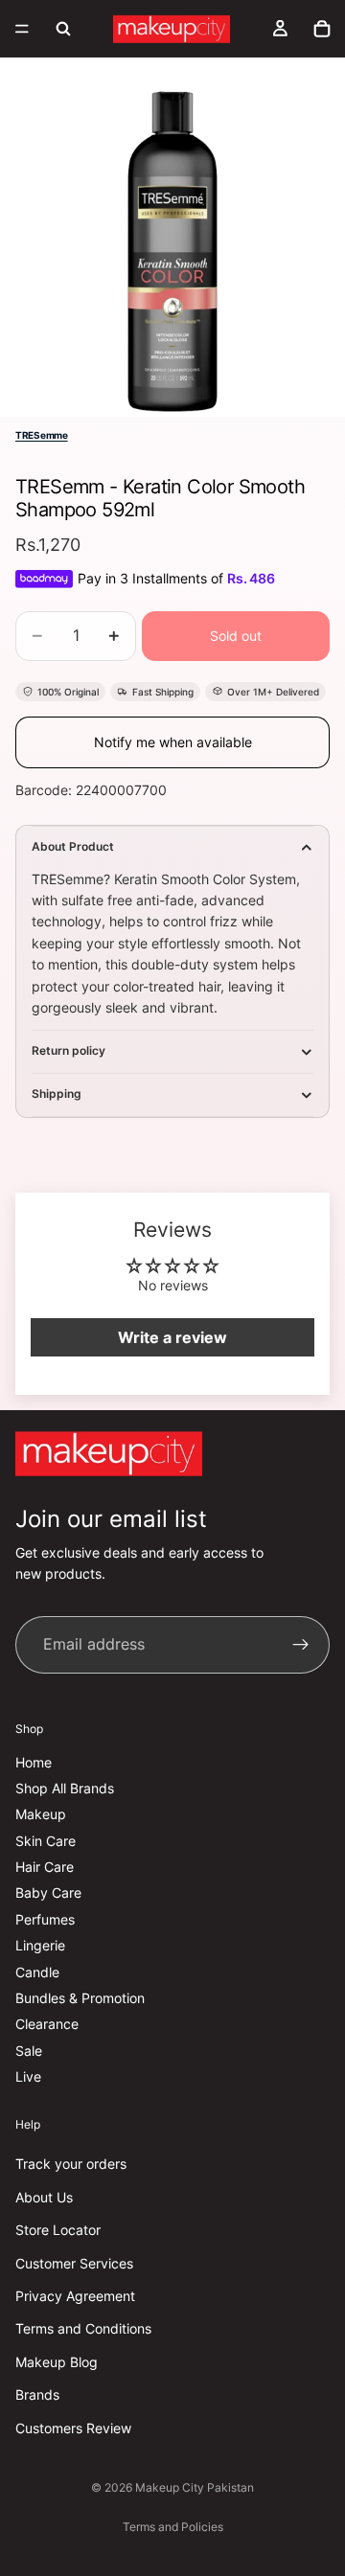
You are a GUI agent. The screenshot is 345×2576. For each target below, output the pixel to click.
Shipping (57, 1094)
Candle (37, 1972)
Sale (29, 2051)
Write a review (172, 1337)
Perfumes (45, 1919)
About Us (44, 2197)
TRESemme (42, 435)
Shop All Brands (65, 1788)
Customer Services (74, 2262)
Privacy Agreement (75, 2296)
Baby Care (48, 1892)
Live (28, 2076)
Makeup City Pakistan (195, 2487)
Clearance (47, 2024)
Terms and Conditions (83, 2328)
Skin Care (46, 1841)
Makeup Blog (57, 2362)
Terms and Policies (173, 2527)
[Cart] (322, 29)
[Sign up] (301, 1645)
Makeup (41, 1814)
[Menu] (22, 29)
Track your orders (71, 2164)
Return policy (69, 1050)
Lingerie (40, 1945)
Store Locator (58, 2230)
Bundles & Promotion (80, 1998)
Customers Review (73, 2427)
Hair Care (45, 1867)
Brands (37, 2394)
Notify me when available (173, 742)
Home (34, 1761)
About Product (73, 846)
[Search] (63, 29)
